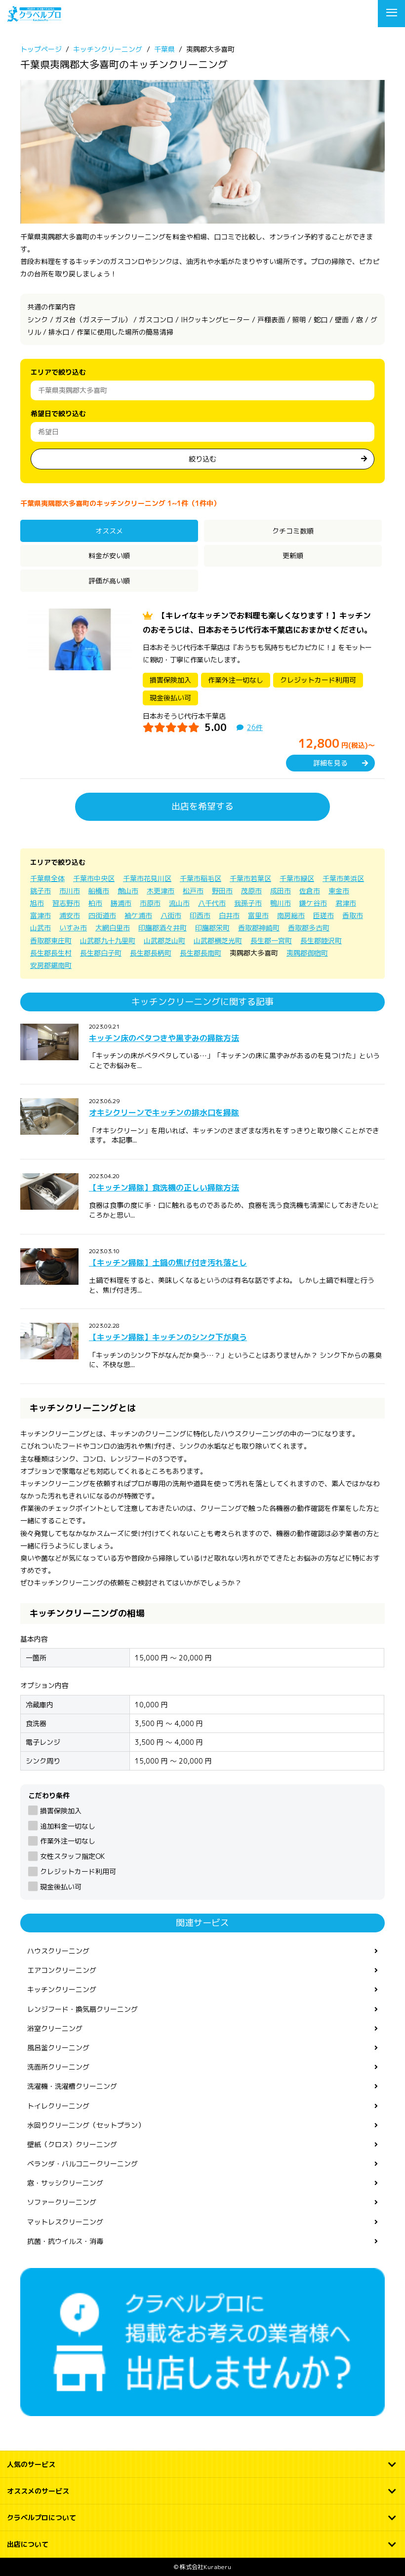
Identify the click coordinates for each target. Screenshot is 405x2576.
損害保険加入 (61, 1811)
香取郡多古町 (309, 928)
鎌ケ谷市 (313, 903)
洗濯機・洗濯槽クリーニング (72, 2086)
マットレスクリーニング (65, 2222)
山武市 (40, 928)
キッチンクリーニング (62, 1989)
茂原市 (251, 891)
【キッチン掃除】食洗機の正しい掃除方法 (164, 1188)
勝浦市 (121, 903)
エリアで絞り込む (58, 372)
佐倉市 (310, 891)
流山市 (179, 903)
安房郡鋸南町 (51, 965)
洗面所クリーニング (58, 2067)
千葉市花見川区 (147, 878)
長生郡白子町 (101, 953)
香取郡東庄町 (51, 941)
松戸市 (193, 891)
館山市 (128, 891)
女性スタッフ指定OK (72, 1856)
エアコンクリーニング (62, 1970)
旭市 (37, 903)
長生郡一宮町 (271, 941)
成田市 (281, 891)
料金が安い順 (109, 556)
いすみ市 (73, 928)
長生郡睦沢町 (321, 941)
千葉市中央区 (94, 878)
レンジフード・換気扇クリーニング (82, 2009)
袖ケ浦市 (138, 915)
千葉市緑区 (297, 878)
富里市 (258, 915)
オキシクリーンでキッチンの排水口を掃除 (164, 1113)
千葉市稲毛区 (201, 878)
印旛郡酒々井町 (162, 928)
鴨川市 (281, 903)
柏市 (95, 903)
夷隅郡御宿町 (307, 953)
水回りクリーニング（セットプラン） (86, 2125)
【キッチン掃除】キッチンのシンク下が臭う (168, 1337)
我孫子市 (248, 903)
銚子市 (40, 891)
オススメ (109, 531)
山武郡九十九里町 (108, 941)
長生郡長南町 (201, 953)
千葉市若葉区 (250, 878)
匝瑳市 (324, 915)
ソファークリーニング (62, 2202)
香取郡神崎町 (259, 928)
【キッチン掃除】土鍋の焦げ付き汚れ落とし (168, 1263)
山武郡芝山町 (164, 941)
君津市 (346, 903)
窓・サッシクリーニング (65, 2183)
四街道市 (102, 915)
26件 (255, 727)
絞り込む (202, 459)
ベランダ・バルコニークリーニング (82, 2164)
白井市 (229, 915)
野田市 (222, 891)
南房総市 (291, 915)
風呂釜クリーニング (58, 2048)
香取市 (353, 915)
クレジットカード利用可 (78, 1871)
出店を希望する (202, 806)
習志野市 (66, 903)
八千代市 (212, 903)
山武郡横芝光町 (218, 941)
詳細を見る (330, 763)
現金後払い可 (61, 1887)
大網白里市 (113, 928)
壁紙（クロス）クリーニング (72, 2144)
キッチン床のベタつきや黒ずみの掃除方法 (164, 1038)
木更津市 (161, 891)
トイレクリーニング (58, 2106)
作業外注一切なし (68, 1841)
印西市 (200, 915)
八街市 (171, 915)
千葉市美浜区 (343, 878)
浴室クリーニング (55, 2028)
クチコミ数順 (293, 531)
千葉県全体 (47, 878)
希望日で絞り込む (58, 413)
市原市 (150, 903)
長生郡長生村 (51, 953)
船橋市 (99, 891)
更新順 (293, 556)
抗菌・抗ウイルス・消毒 (65, 2241)
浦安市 (70, 915)
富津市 (40, 915)
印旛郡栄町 (212, 928)
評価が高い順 (109, 581)
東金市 (339, 891)
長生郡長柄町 (151, 953)
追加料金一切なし (68, 1826)
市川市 (70, 891)
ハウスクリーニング (58, 1951)
